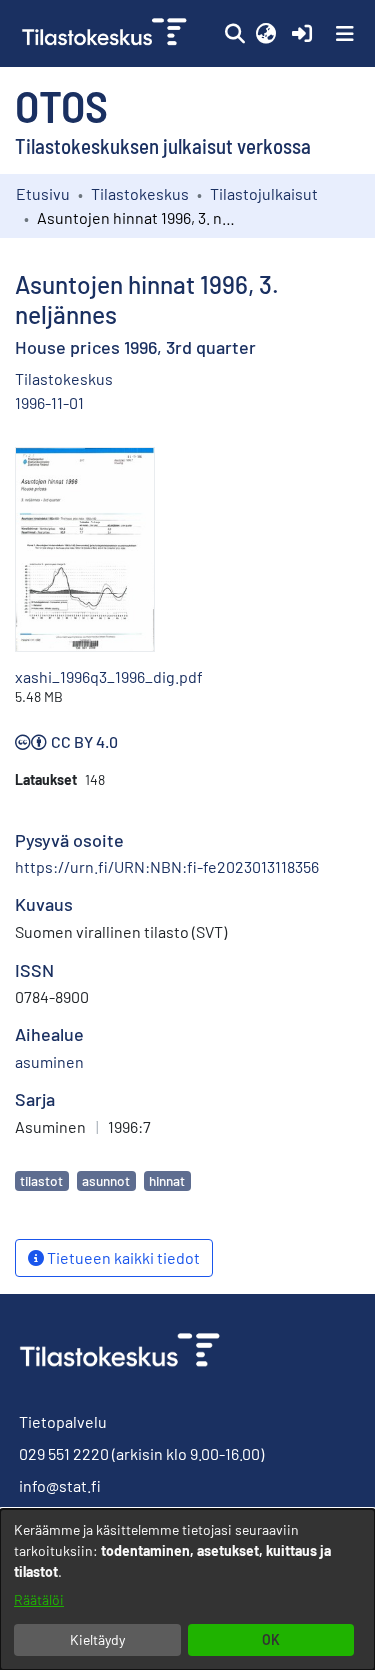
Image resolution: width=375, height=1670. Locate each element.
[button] (234, 34)
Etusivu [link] (43, 193)
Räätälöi (39, 1599)
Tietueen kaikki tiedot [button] (122, 1257)
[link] (106, 33)
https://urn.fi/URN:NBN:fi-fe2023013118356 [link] (167, 866)
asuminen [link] (49, 1061)
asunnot (106, 1180)
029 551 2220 (64, 1453)
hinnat (167, 1180)
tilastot (41, 1180)
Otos (61, 105)
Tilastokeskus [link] (140, 193)
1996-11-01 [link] (49, 402)
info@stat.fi (60, 1485)
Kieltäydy (97, 1639)
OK (271, 1639)
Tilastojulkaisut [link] (264, 193)
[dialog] (187, 1589)
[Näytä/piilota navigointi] (345, 34)
